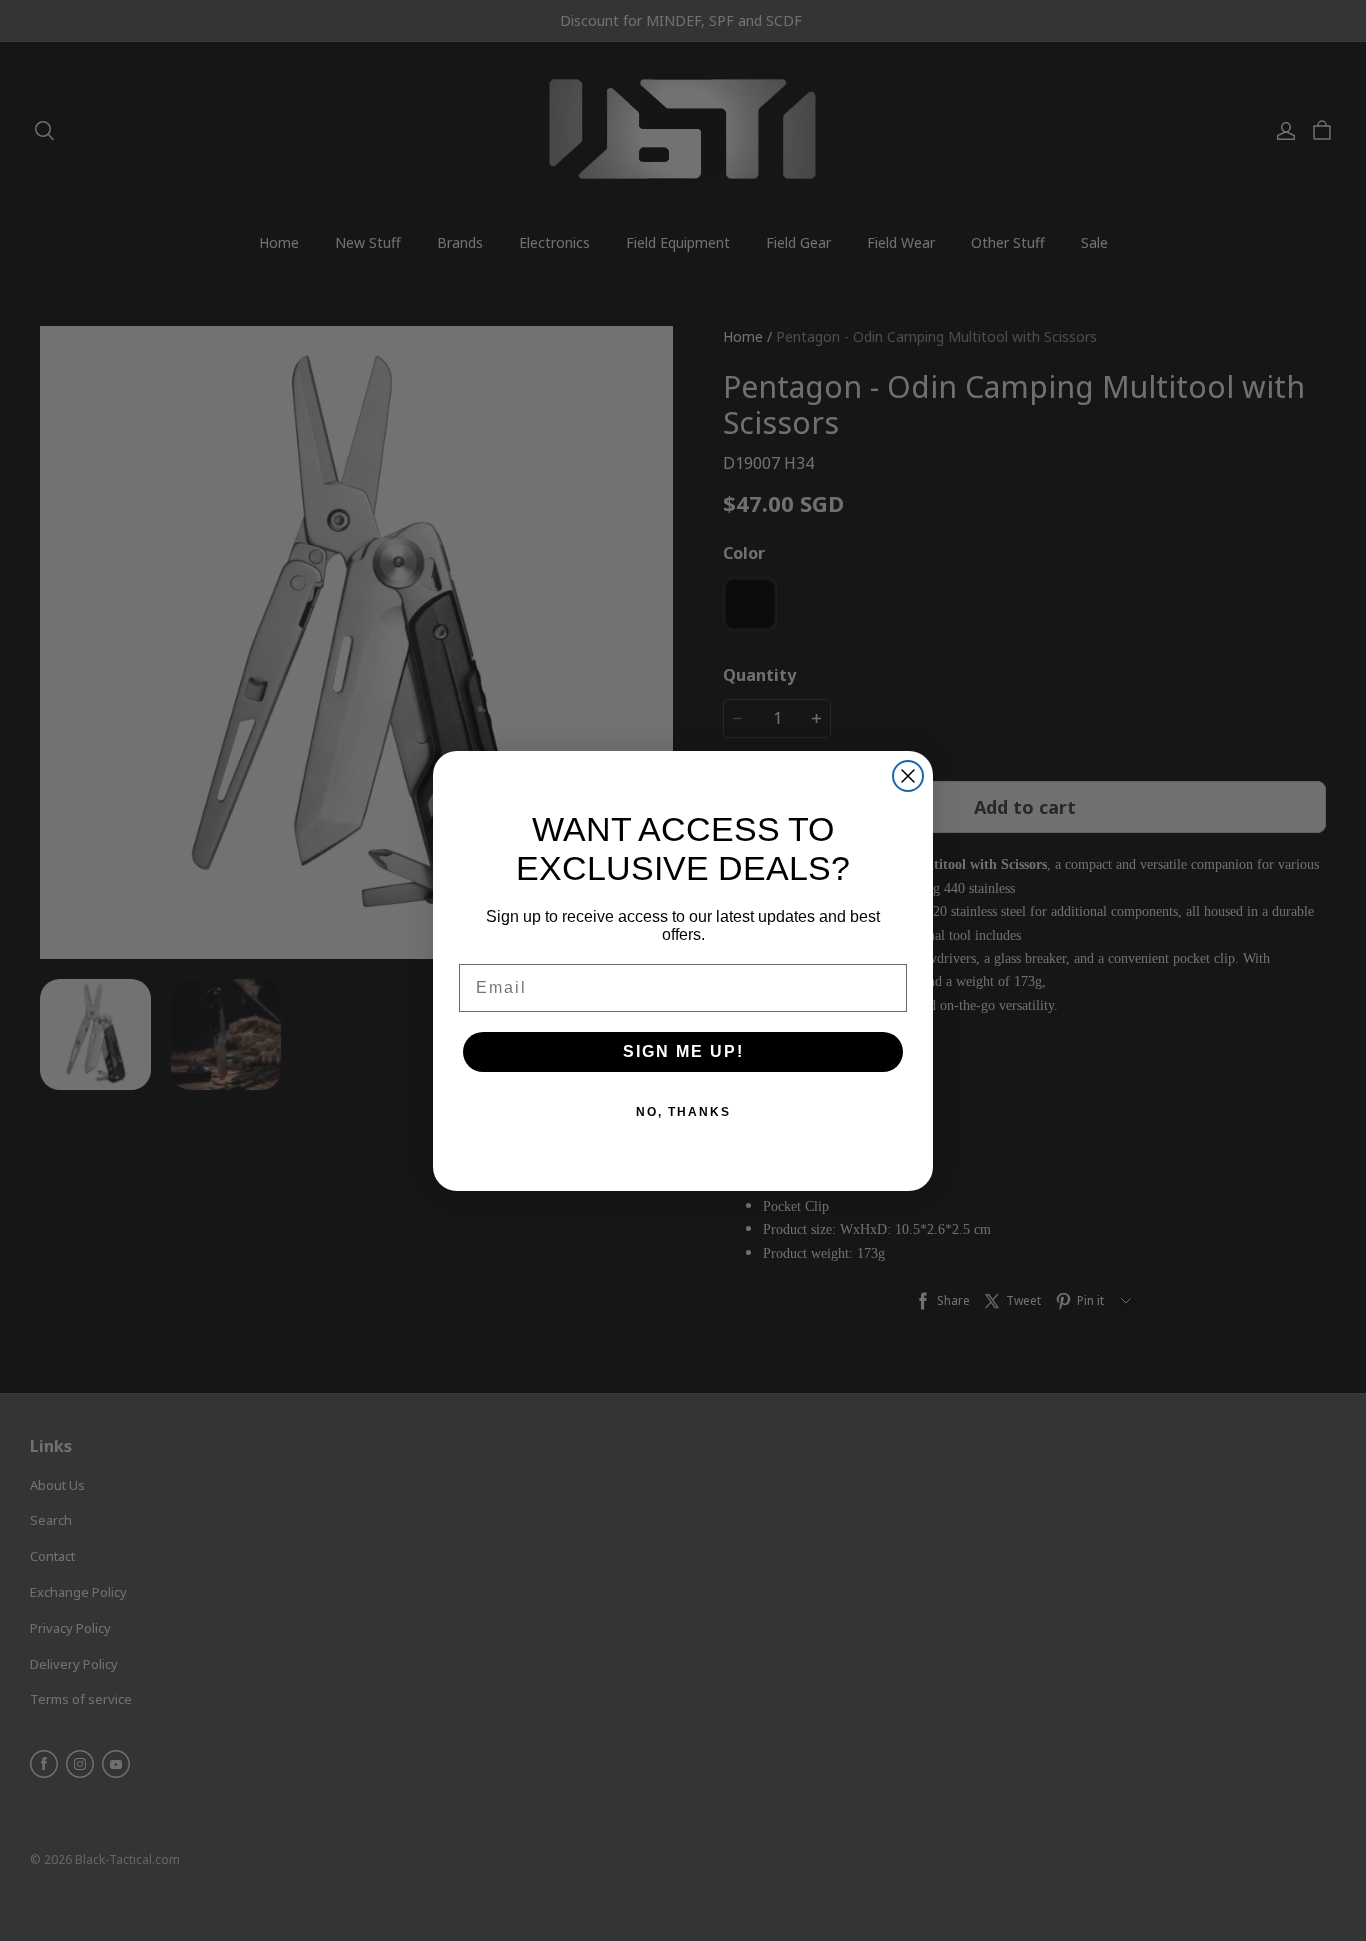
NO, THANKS (683, 1112)
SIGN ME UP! (683, 1051)
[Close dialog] (908, 776)
